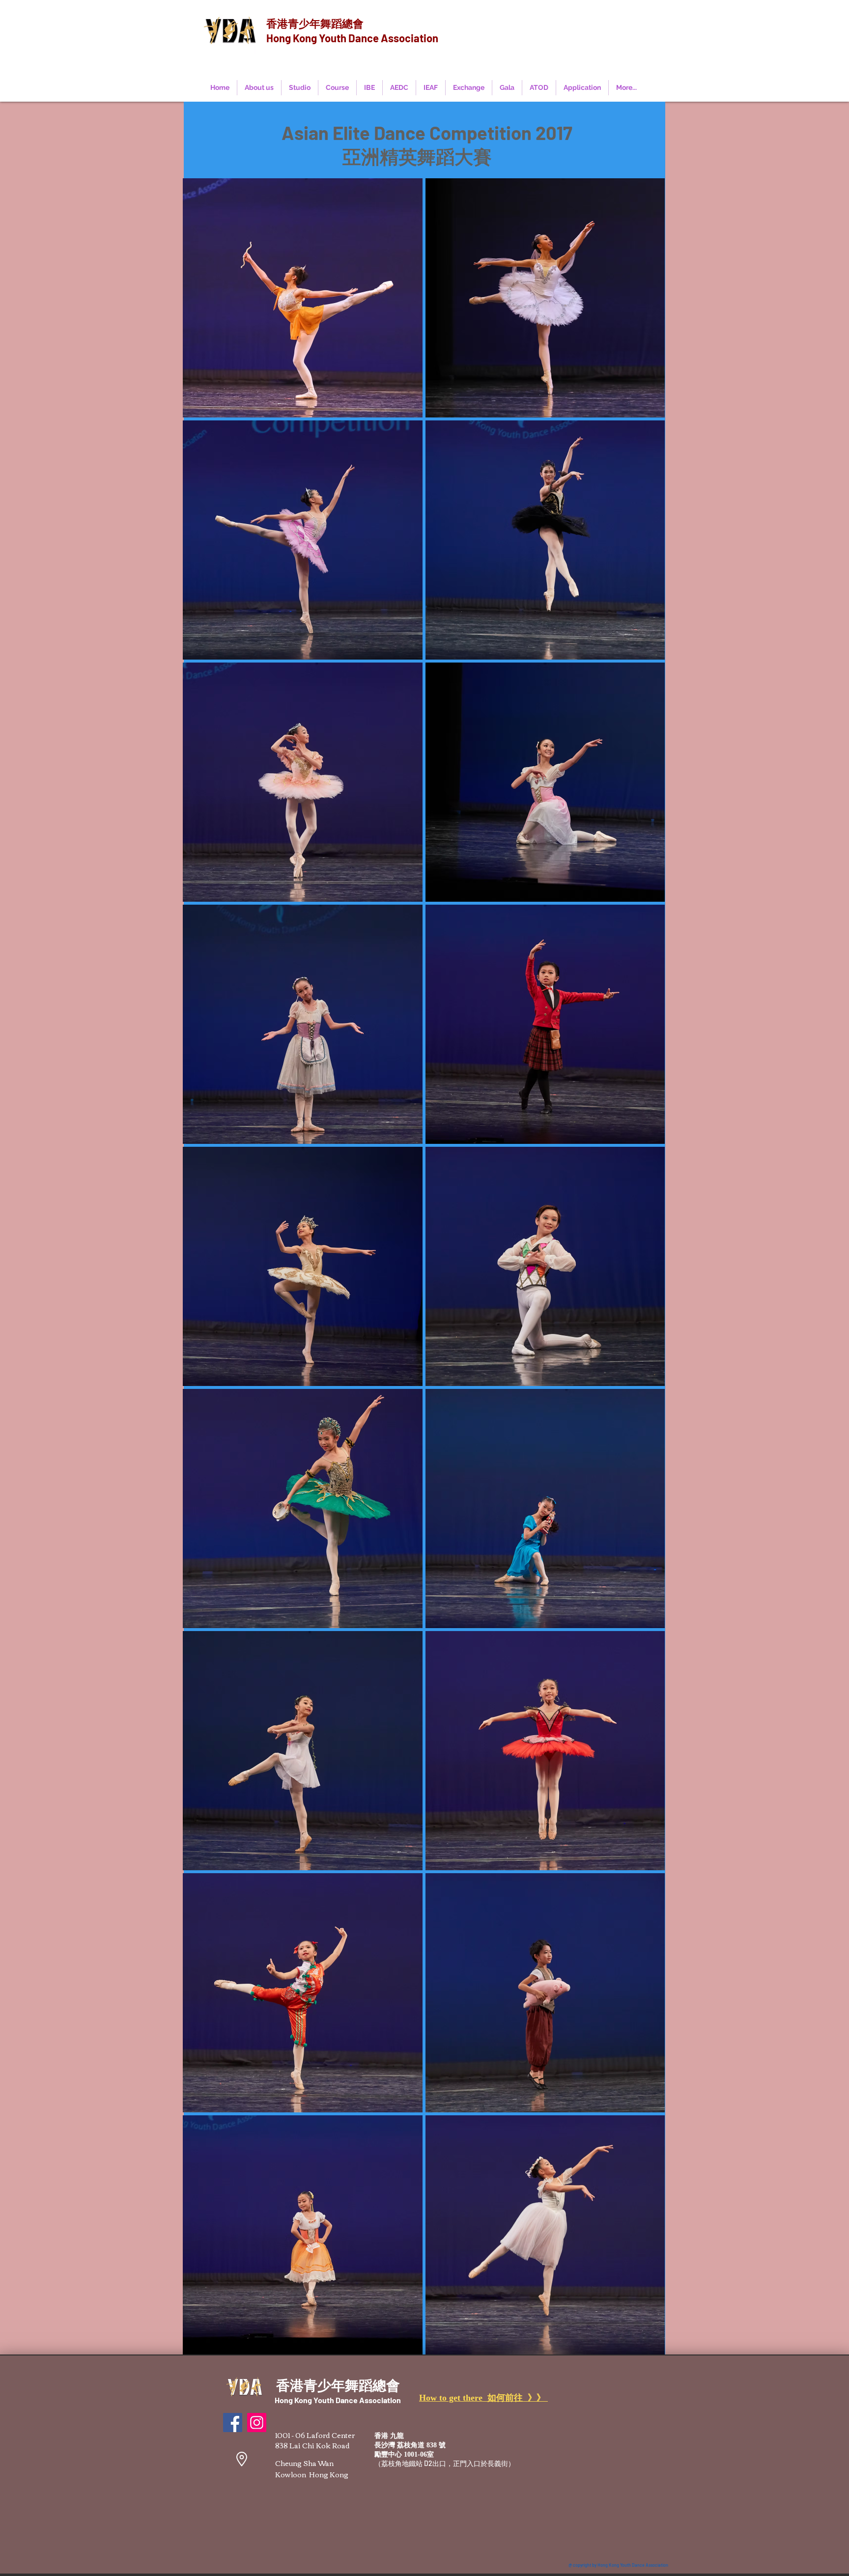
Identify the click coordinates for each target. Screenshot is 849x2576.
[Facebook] (233, 2423)
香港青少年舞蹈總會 (315, 23)
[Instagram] (257, 2423)
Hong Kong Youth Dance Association (352, 38)
